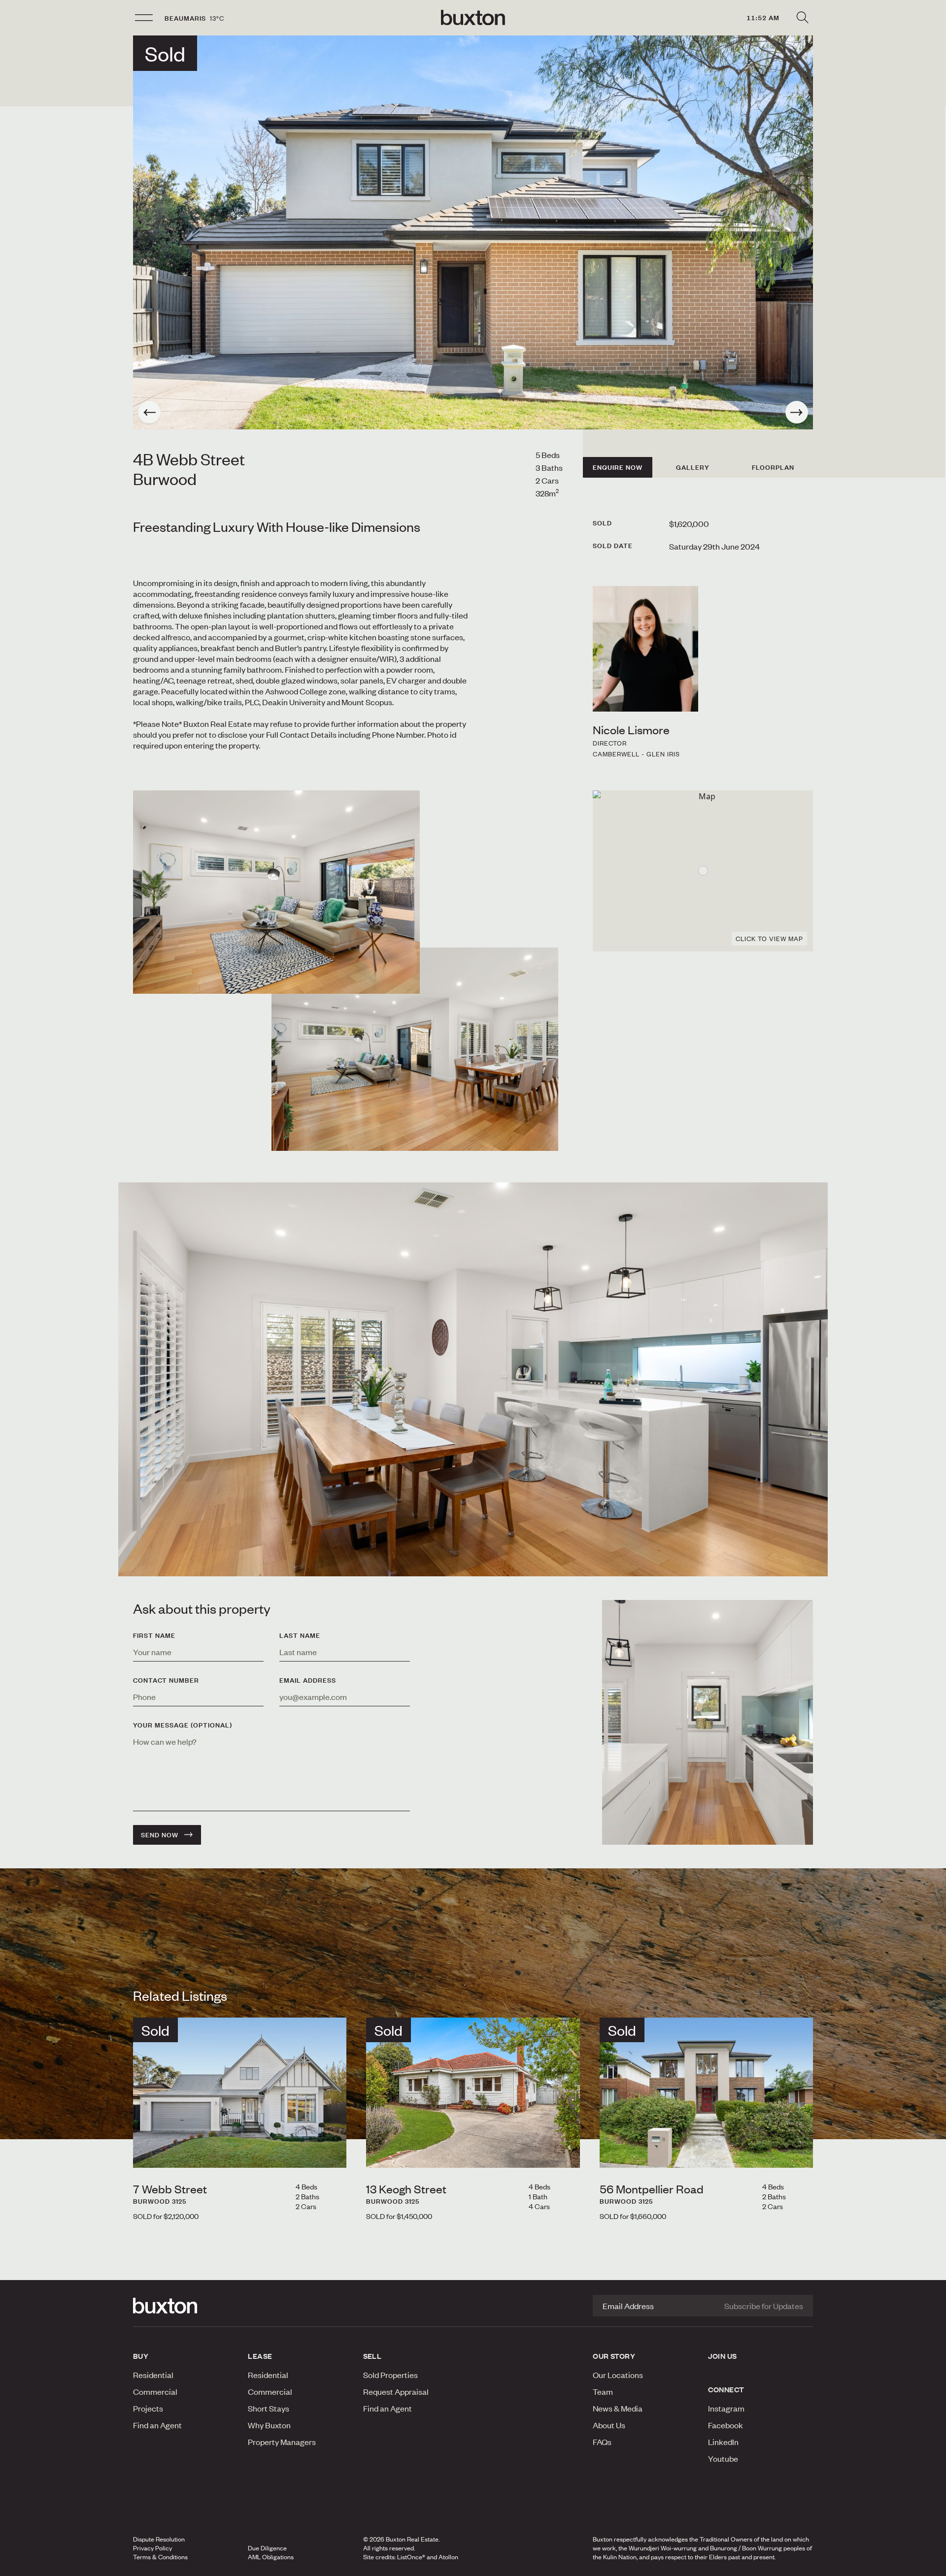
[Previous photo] (149, 412)
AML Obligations (271, 2557)
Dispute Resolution (159, 2539)
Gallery (693, 467)
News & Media (618, 2408)
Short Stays (269, 2408)
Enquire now (618, 467)
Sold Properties (390, 2375)
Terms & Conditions (160, 2557)
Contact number (166, 1680)
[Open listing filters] (802, 18)
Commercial (155, 2391)
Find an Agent (157, 2425)
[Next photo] (797, 412)
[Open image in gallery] (415, 1049)
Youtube (723, 2458)
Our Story (614, 2356)
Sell (372, 2356)
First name (154, 1635)
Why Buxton (269, 2425)
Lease (260, 2356)
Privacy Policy (152, 2548)
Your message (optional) (183, 1725)
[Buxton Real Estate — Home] (473, 18)
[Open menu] (144, 18)
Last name (300, 1635)
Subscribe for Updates (764, 2306)
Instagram (726, 2408)
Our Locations (618, 2375)
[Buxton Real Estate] (186, 2306)
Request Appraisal (396, 2391)
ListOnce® (411, 2557)
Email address (308, 1680)
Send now (160, 1835)
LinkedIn (723, 2442)
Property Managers (282, 2442)
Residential (153, 2375)
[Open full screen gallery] (473, 232)
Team (603, 2391)
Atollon (448, 2557)
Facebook (726, 2425)
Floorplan (773, 467)
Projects (148, 2408)
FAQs (602, 2442)
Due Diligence (267, 2548)
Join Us (723, 2356)
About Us (609, 2425)
